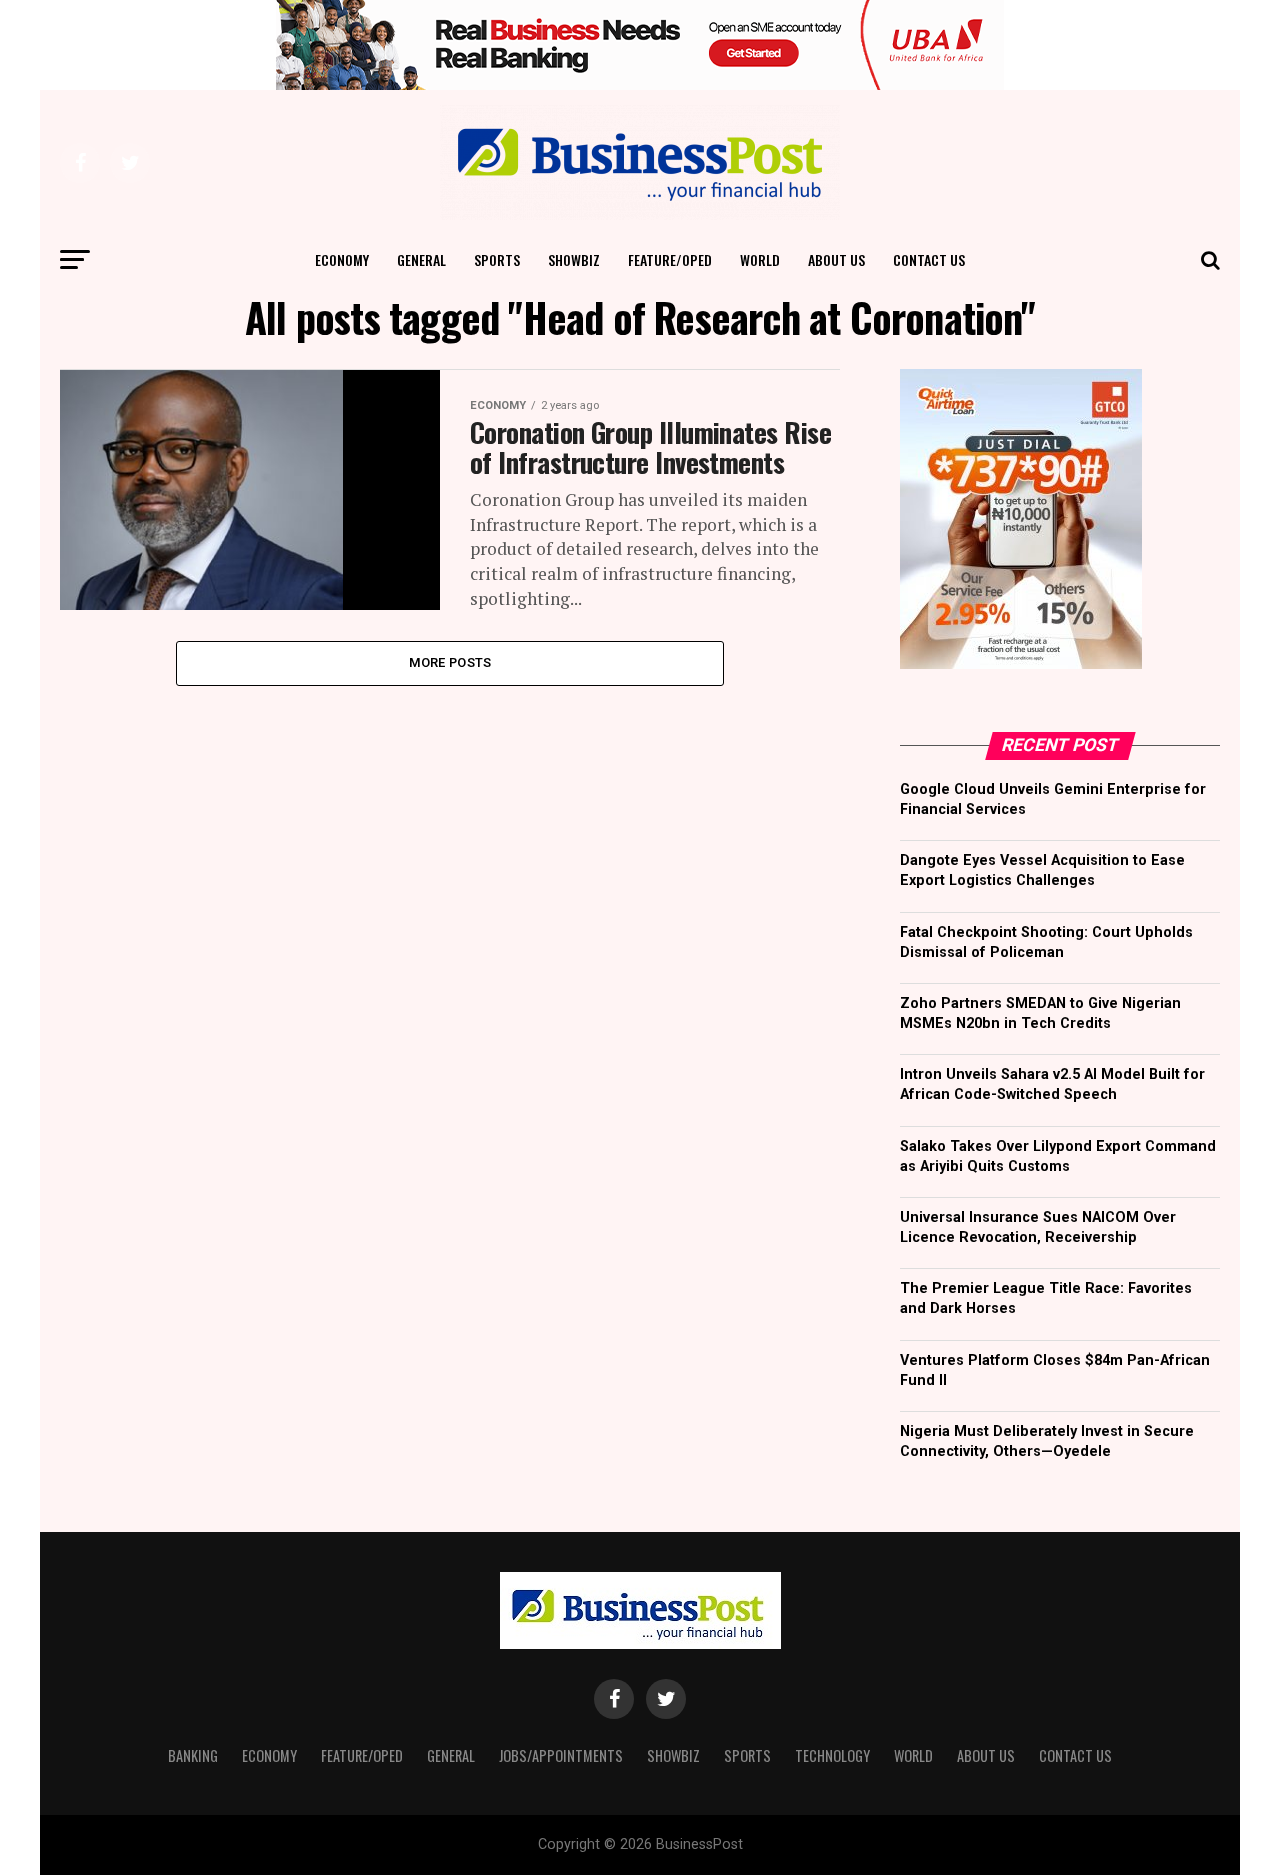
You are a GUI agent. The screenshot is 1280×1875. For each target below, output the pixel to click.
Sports (497, 259)
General (421, 259)
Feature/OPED (670, 259)
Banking (193, 1755)
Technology (832, 1755)
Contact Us (929, 259)
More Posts (450, 662)
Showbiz (574, 259)
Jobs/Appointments (561, 1755)
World (760, 259)
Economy (342, 259)
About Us (836, 259)
